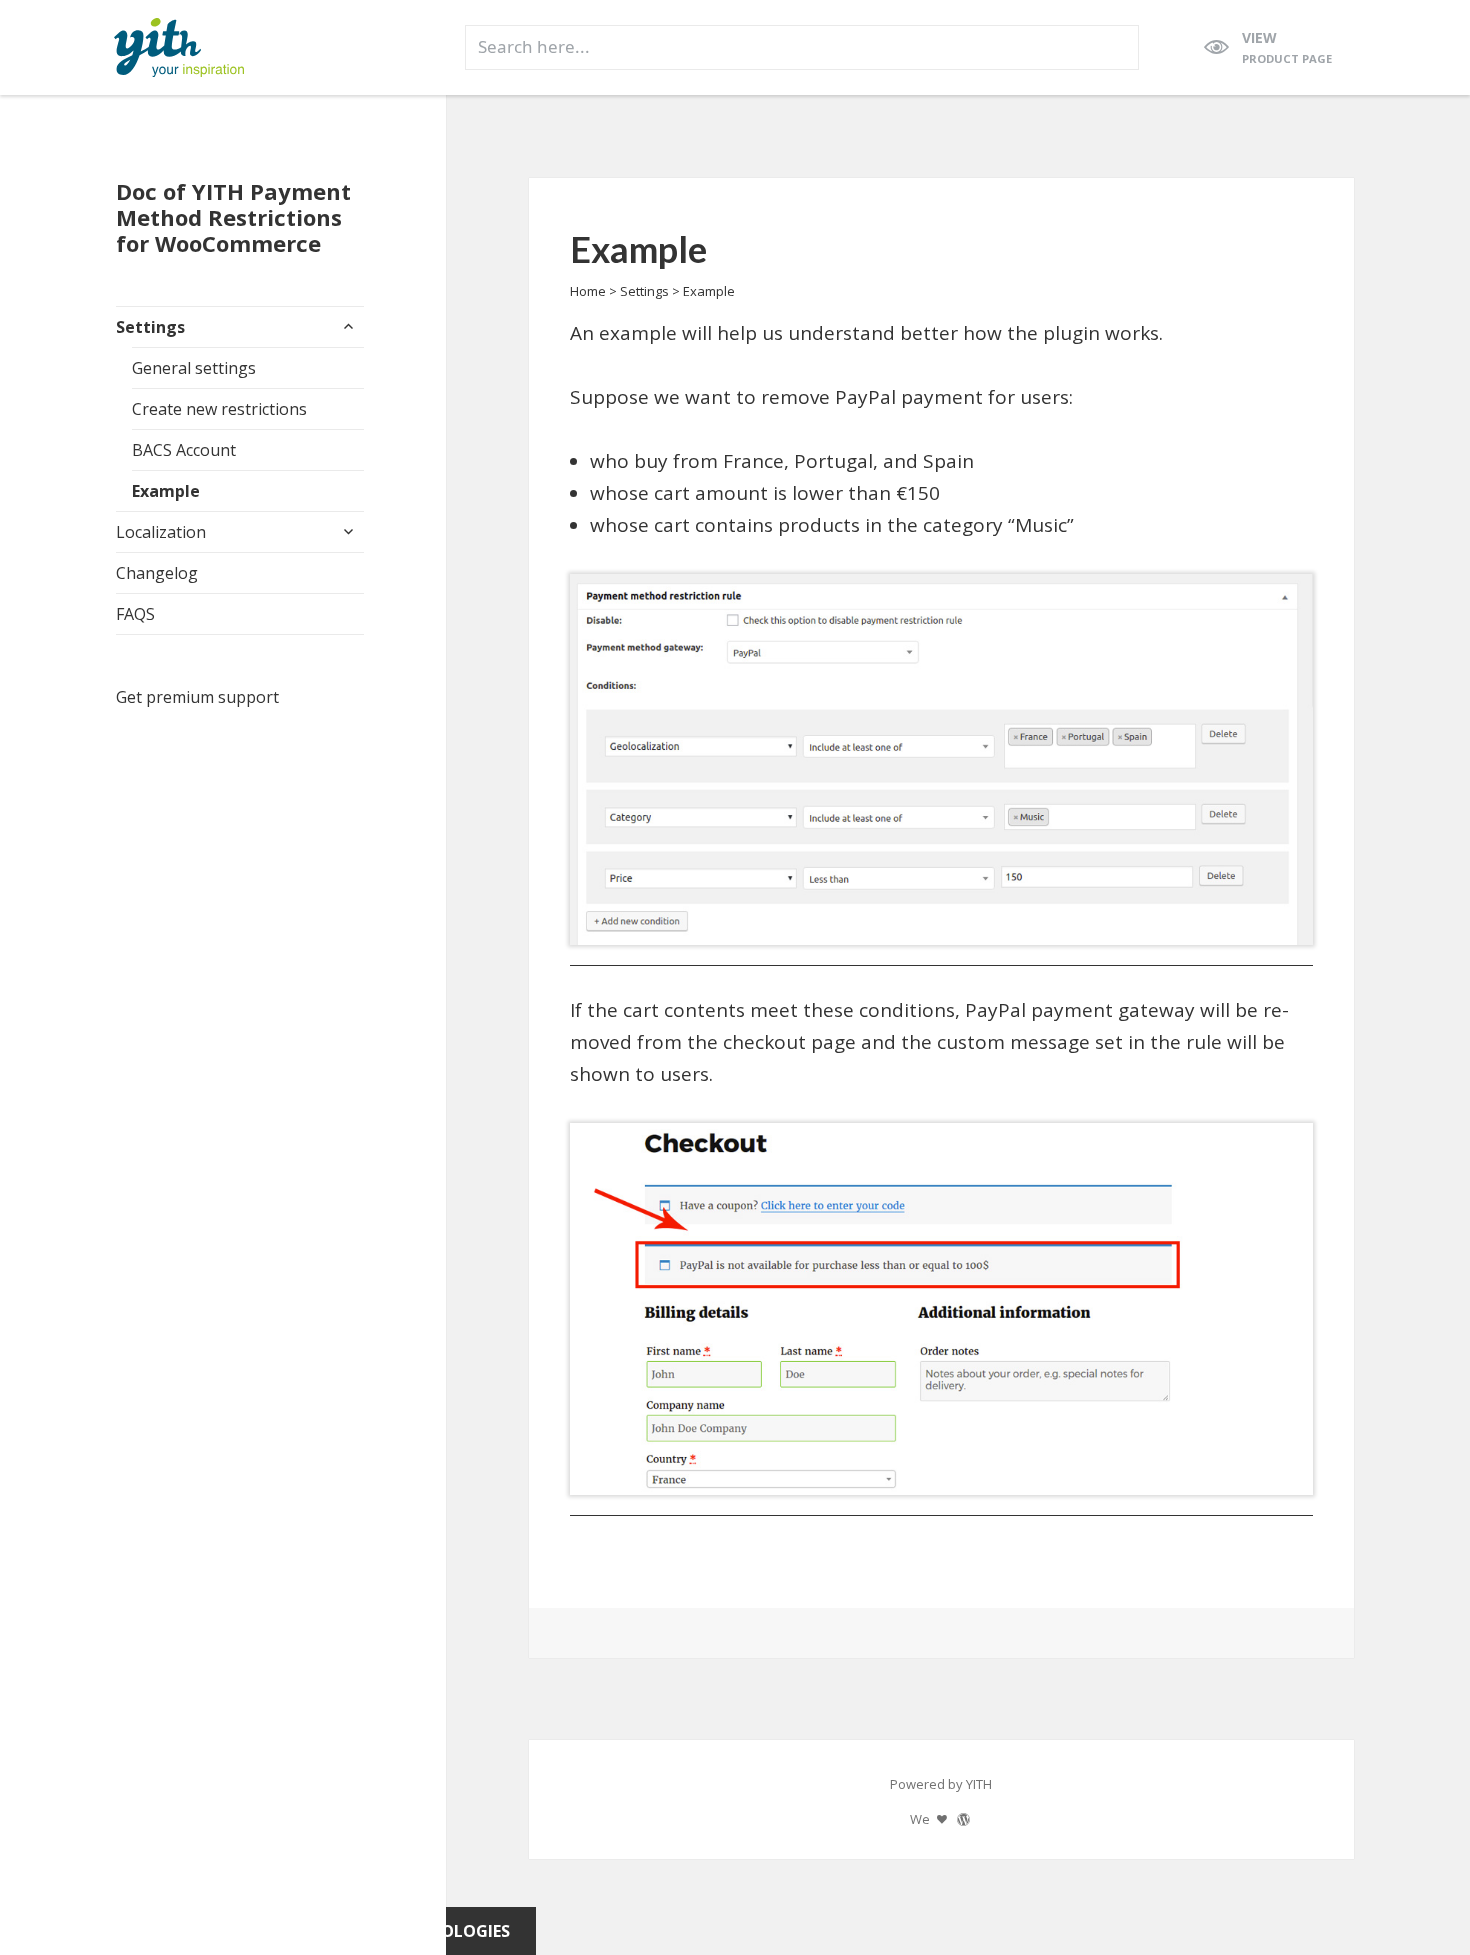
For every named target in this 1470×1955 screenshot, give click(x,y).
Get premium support (197, 697)
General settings (194, 368)
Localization (161, 532)
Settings (150, 327)
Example (166, 491)
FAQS (135, 614)
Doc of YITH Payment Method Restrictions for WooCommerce (233, 217)
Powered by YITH (941, 1784)
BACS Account (184, 450)
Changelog (157, 573)
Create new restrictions (219, 409)
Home (588, 291)
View (1287, 47)
